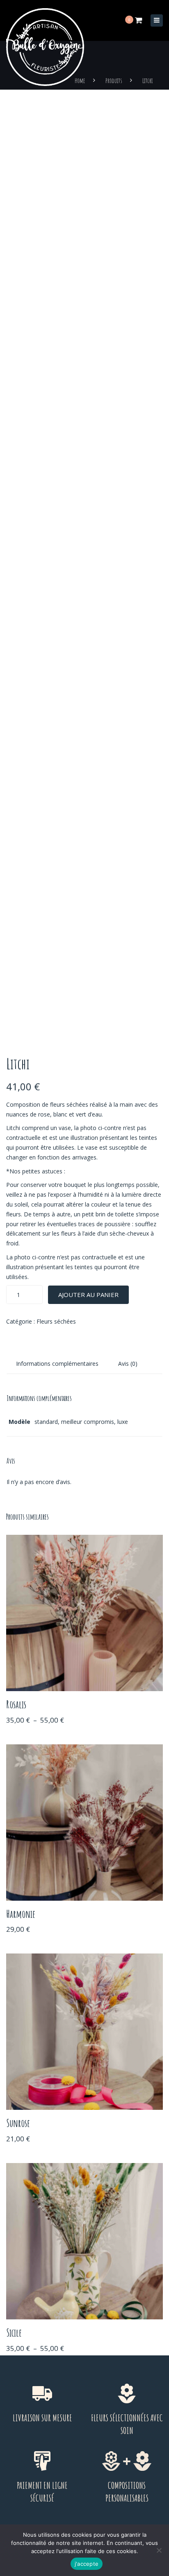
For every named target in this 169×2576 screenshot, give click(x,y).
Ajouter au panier (88, 1295)
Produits (114, 81)
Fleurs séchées (56, 1321)
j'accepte (87, 2564)
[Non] (159, 2550)
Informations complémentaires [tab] (57, 1364)
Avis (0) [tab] (128, 1364)
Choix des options (84, 1614)
